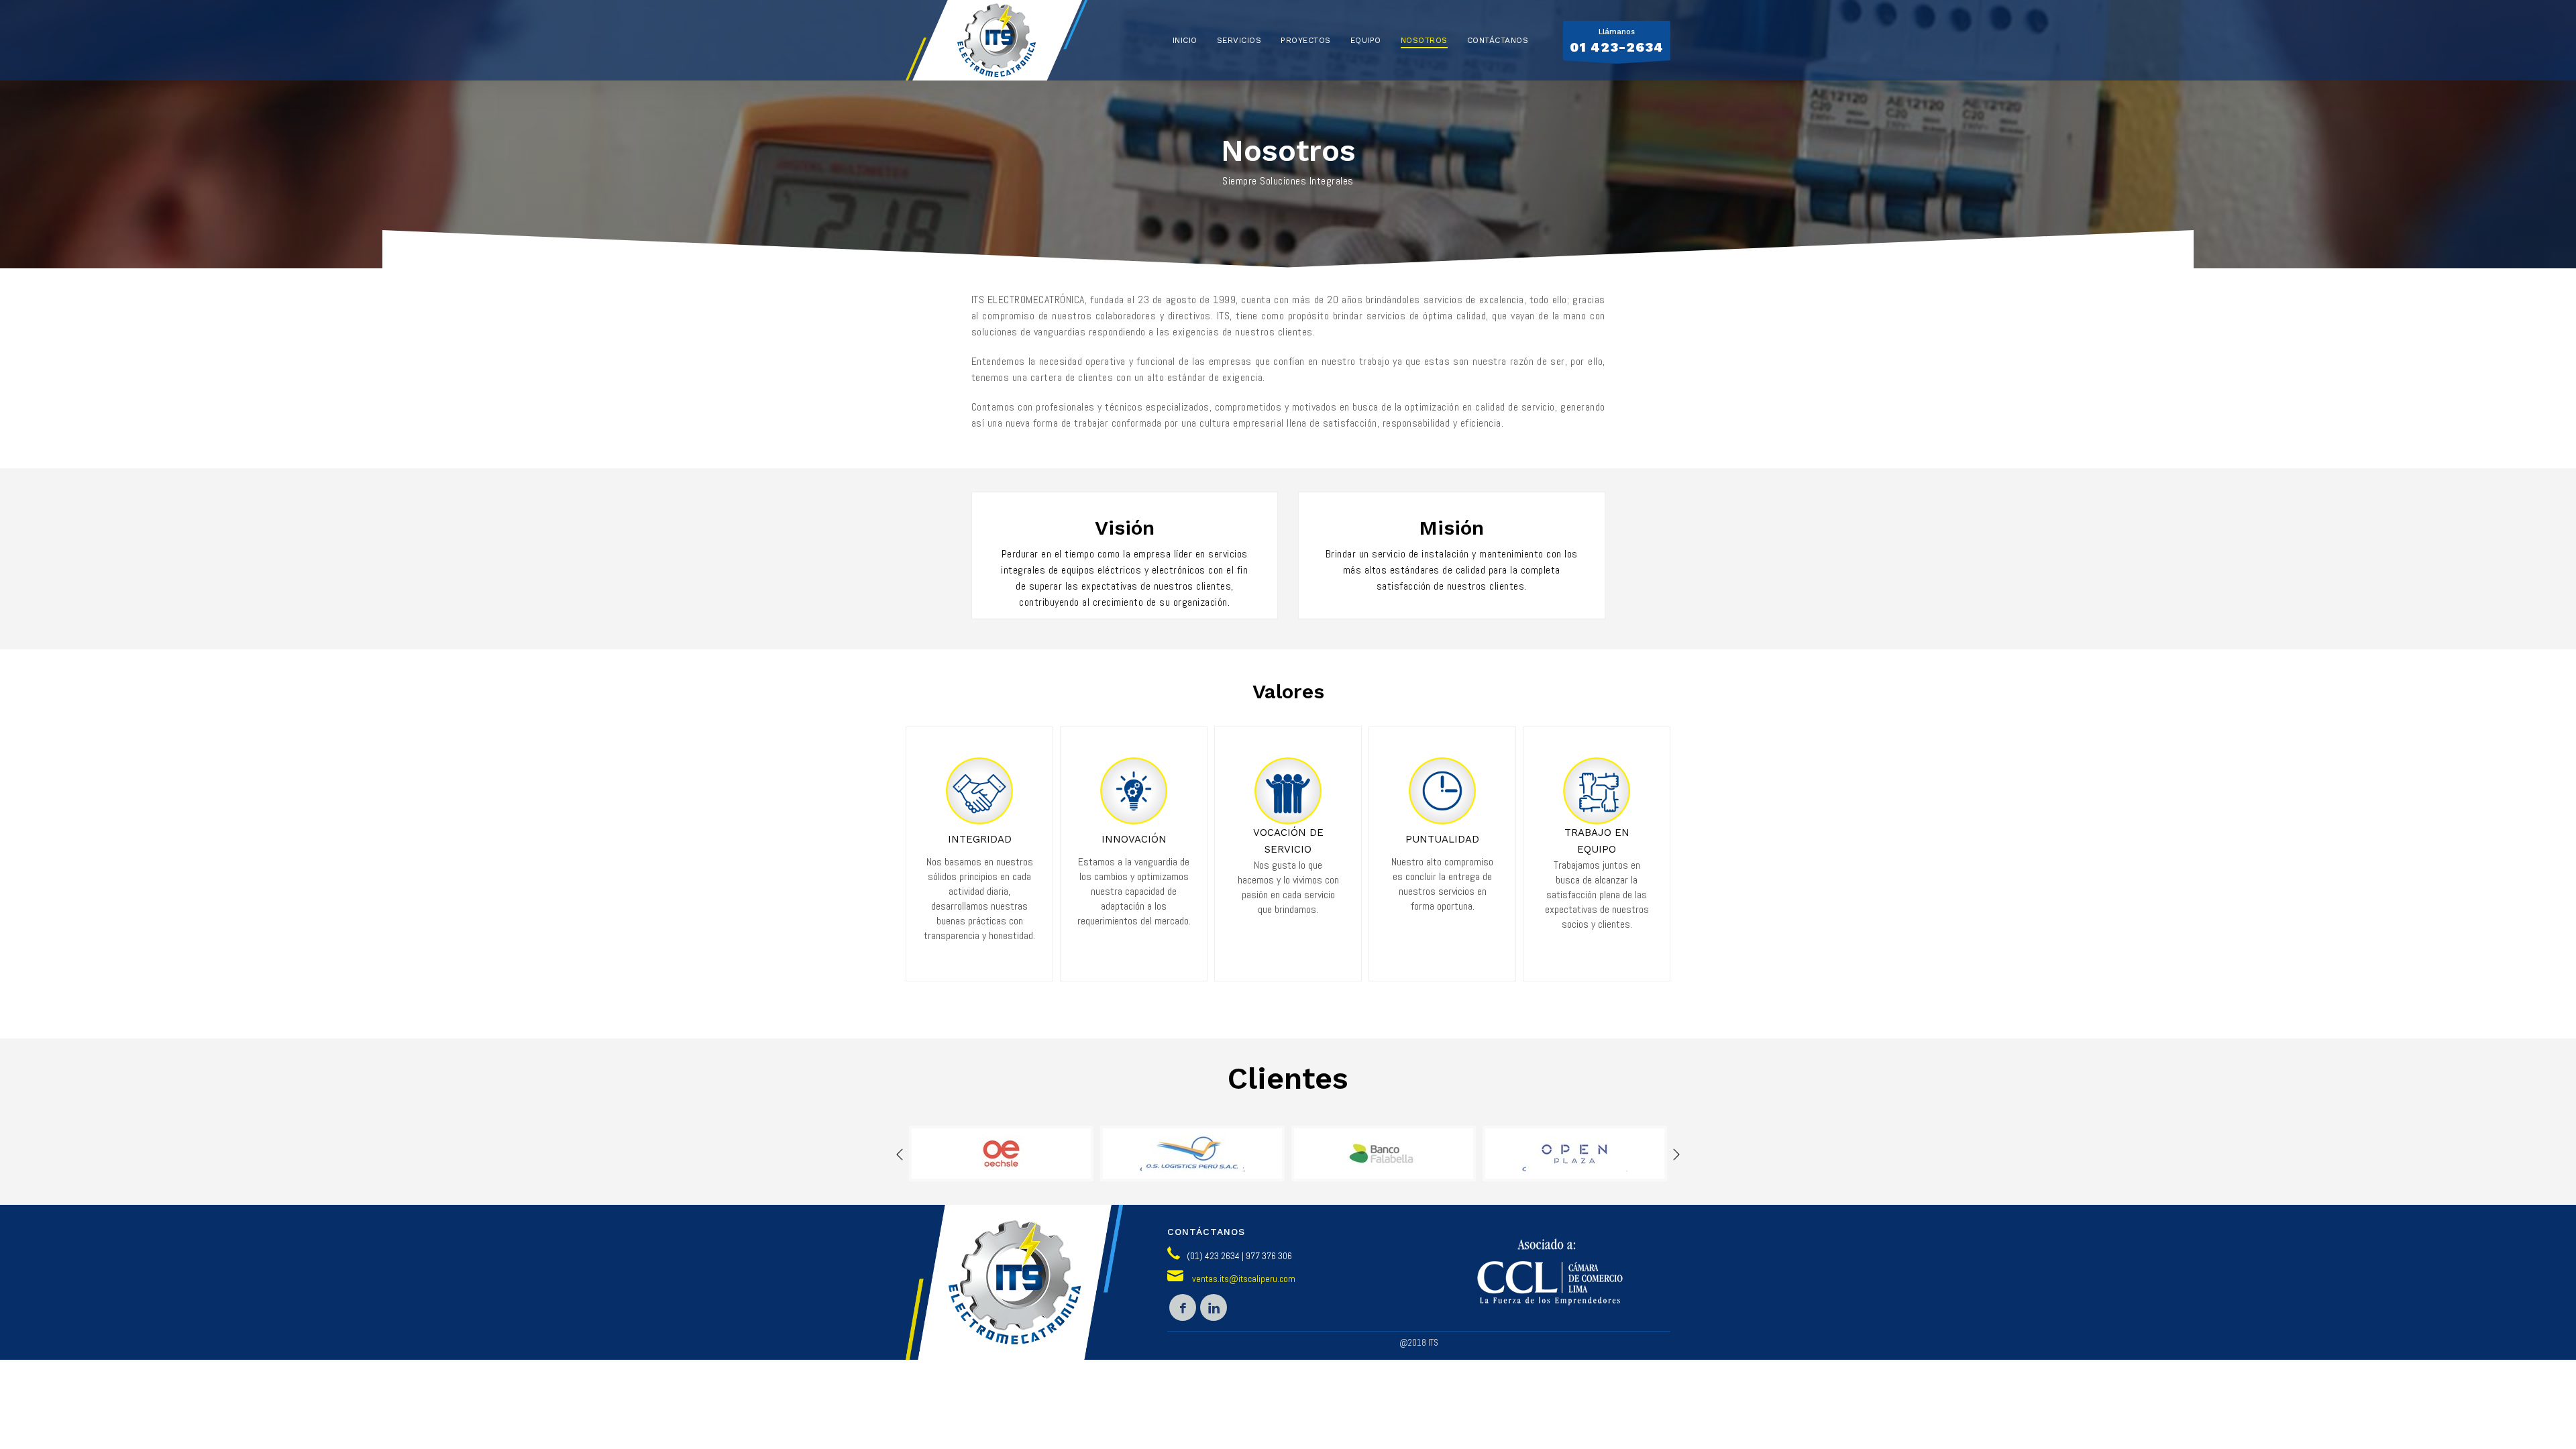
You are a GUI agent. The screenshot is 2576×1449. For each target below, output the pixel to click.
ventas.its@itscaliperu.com (1243, 1279)
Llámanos (1617, 41)
